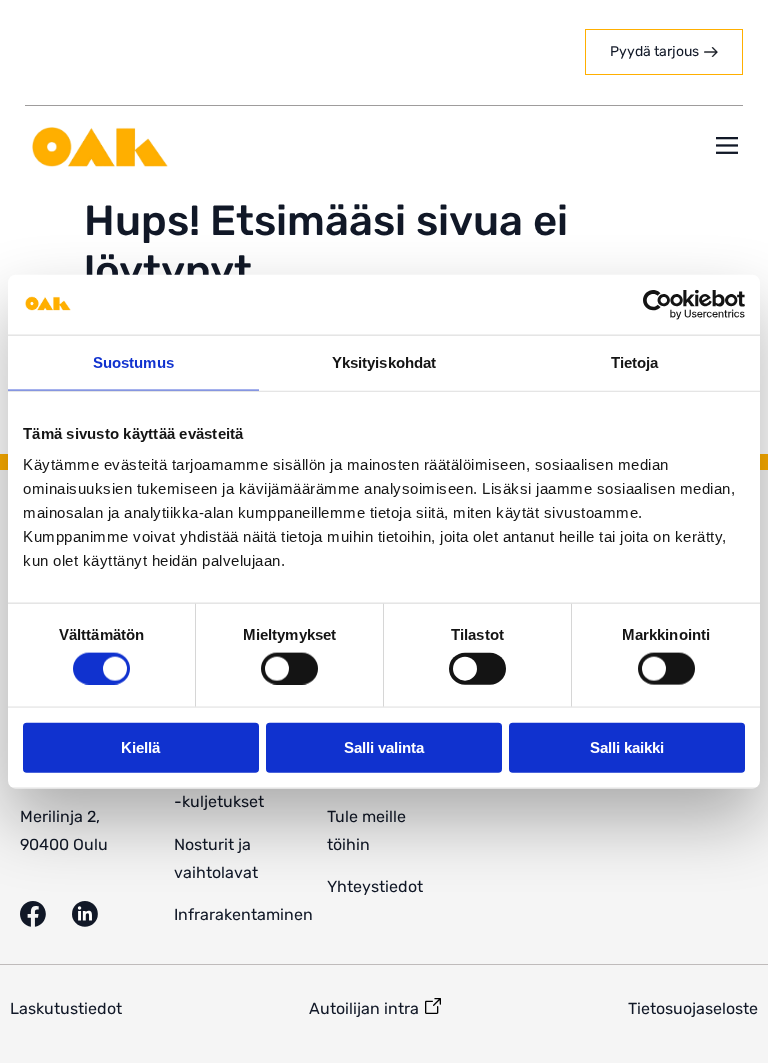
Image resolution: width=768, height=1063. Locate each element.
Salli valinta (384, 747)
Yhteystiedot (375, 886)
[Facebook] (46, 914)
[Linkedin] (98, 914)
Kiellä (140, 747)
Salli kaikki (627, 747)
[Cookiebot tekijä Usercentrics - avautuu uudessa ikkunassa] (657, 304)
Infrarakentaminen (243, 914)
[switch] (289, 668)
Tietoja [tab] (635, 361)
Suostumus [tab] (133, 361)
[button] (726, 147)
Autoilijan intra (364, 1008)
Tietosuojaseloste (693, 1008)
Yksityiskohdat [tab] (384, 361)
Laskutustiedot (66, 1008)
